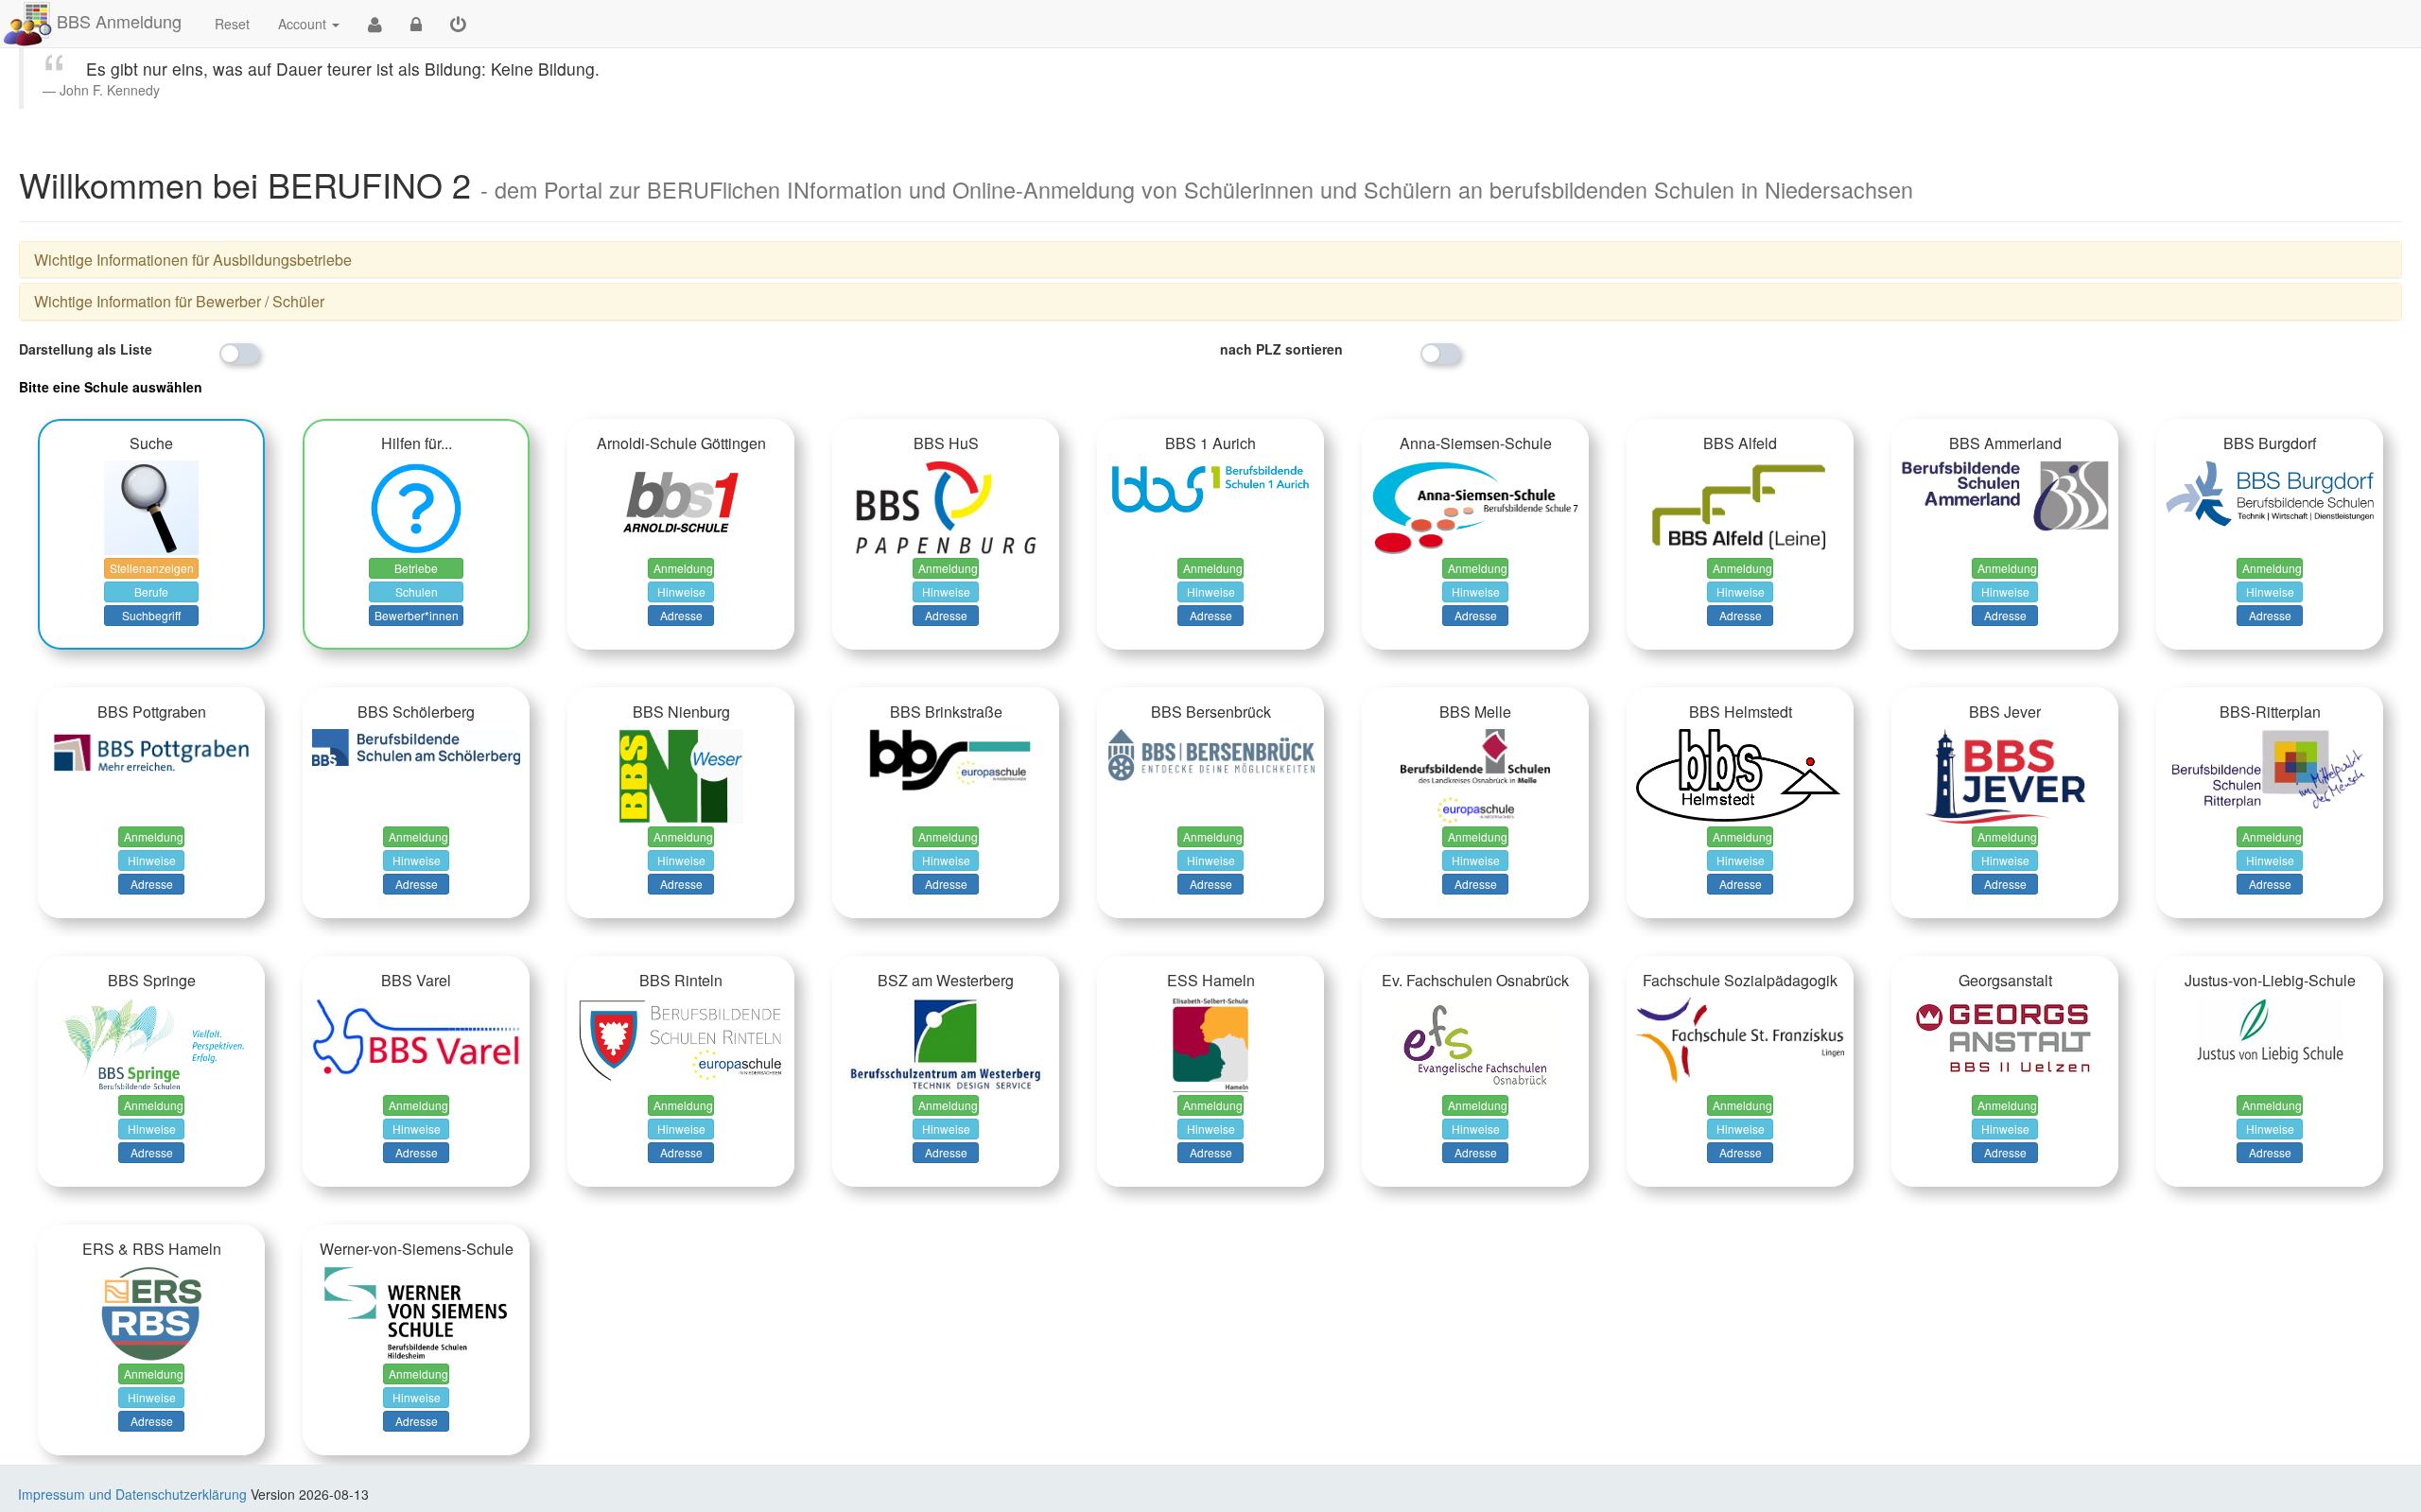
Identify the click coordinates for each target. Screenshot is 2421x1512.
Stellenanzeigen (152, 568)
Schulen (417, 591)
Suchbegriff (151, 615)
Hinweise (681, 591)
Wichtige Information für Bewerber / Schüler (179, 301)
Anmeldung (683, 568)
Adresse (681, 615)
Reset (232, 24)
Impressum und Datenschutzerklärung (132, 1494)
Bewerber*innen (417, 615)
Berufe (151, 591)
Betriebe (416, 568)
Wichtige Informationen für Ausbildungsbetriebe (193, 260)
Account (302, 24)
